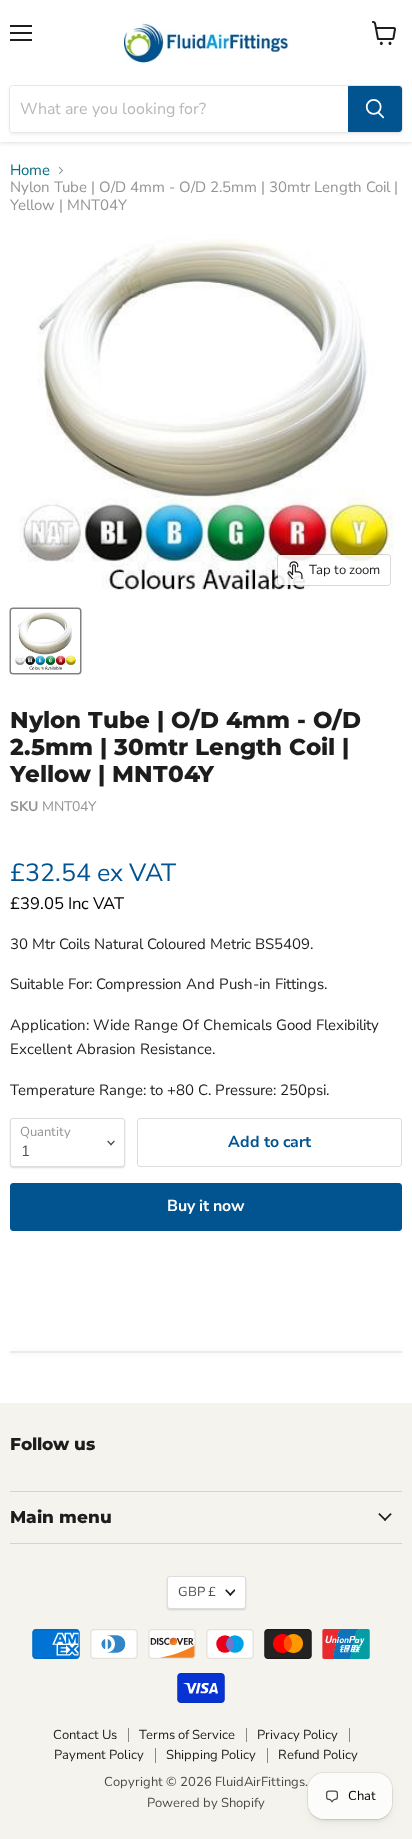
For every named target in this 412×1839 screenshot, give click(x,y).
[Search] (375, 109)
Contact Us (85, 1735)
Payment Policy (99, 1755)
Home (30, 170)
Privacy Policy (297, 1735)
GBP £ (197, 1592)
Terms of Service (187, 1735)
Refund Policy (318, 1755)
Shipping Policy (211, 1755)
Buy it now (206, 1206)
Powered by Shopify (206, 1803)
